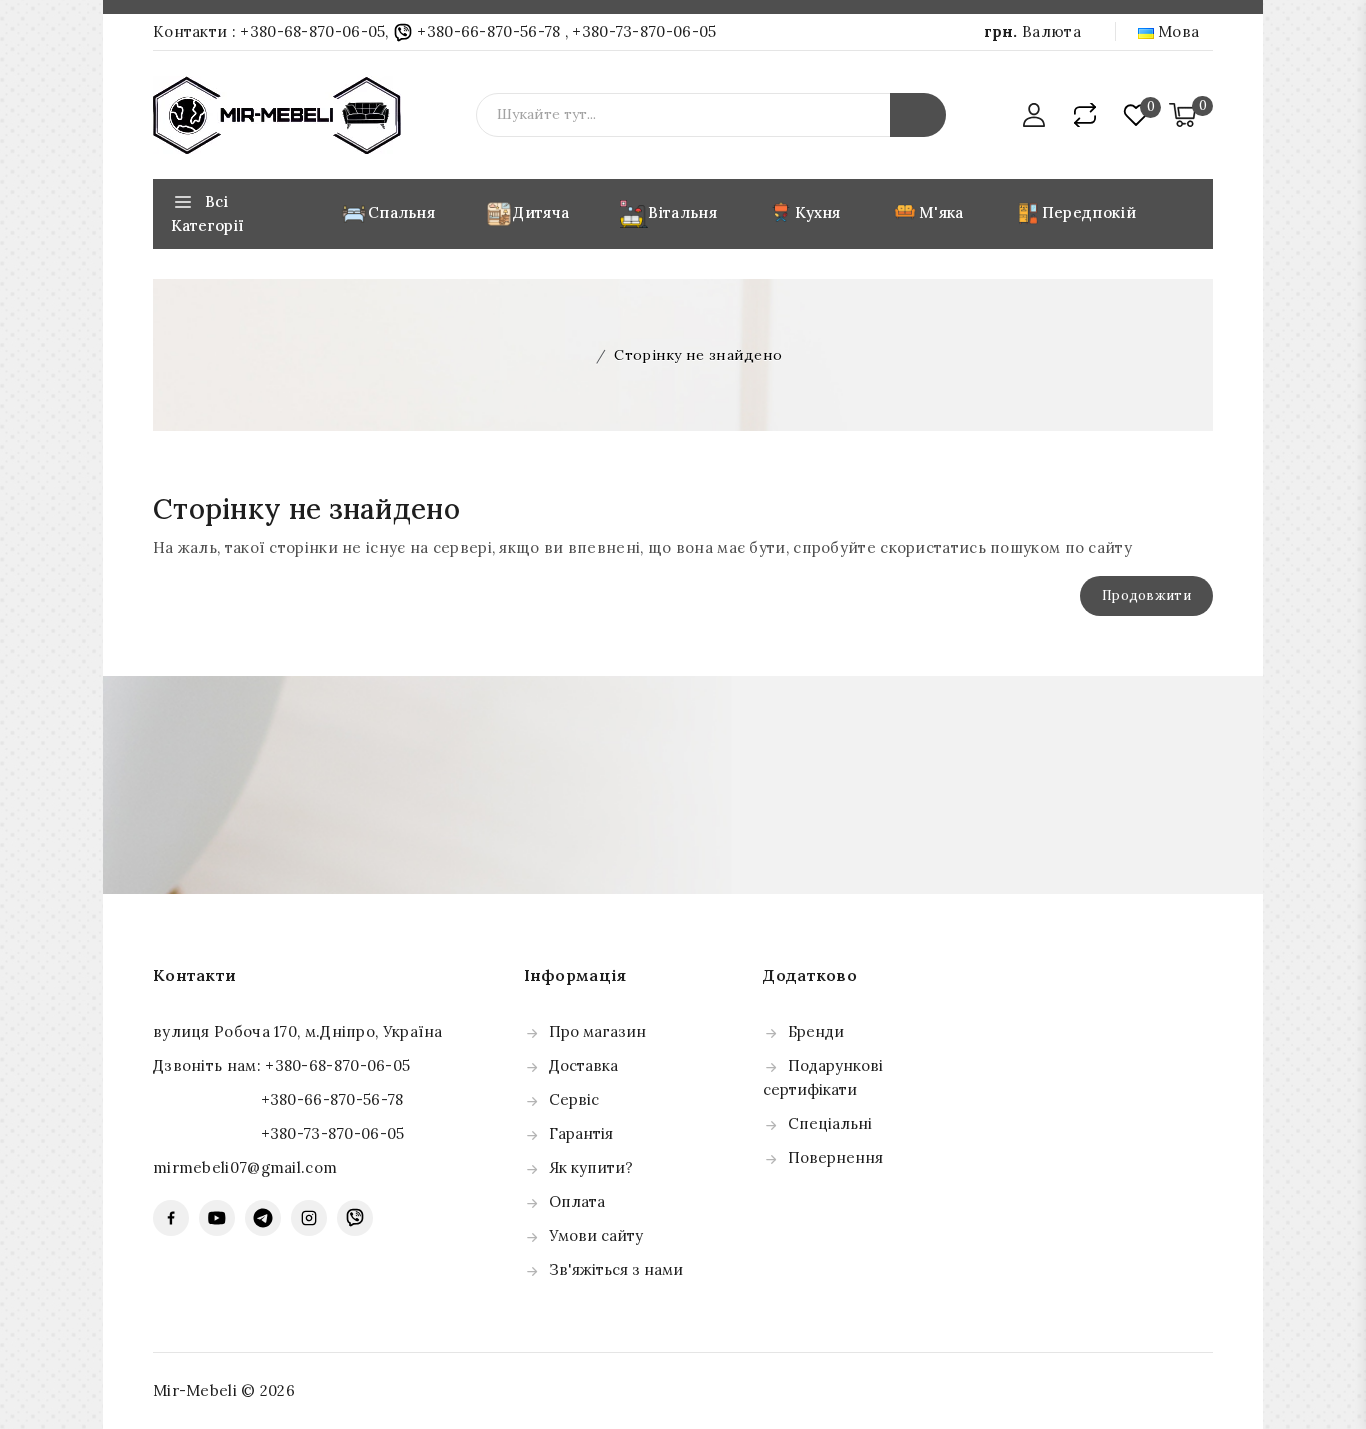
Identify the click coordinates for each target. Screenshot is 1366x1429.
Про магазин (597, 1031)
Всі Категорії (207, 213)
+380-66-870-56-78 (489, 31)
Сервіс (574, 1099)
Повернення (835, 1157)
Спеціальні (830, 1123)
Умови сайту (596, 1235)
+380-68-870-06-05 (312, 31)
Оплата (577, 1201)
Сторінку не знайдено (698, 355)
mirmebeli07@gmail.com (245, 1167)
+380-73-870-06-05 (644, 31)
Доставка (583, 1065)
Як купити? (591, 1167)
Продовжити (1146, 595)
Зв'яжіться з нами (616, 1269)
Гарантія (581, 1133)
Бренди (816, 1031)
